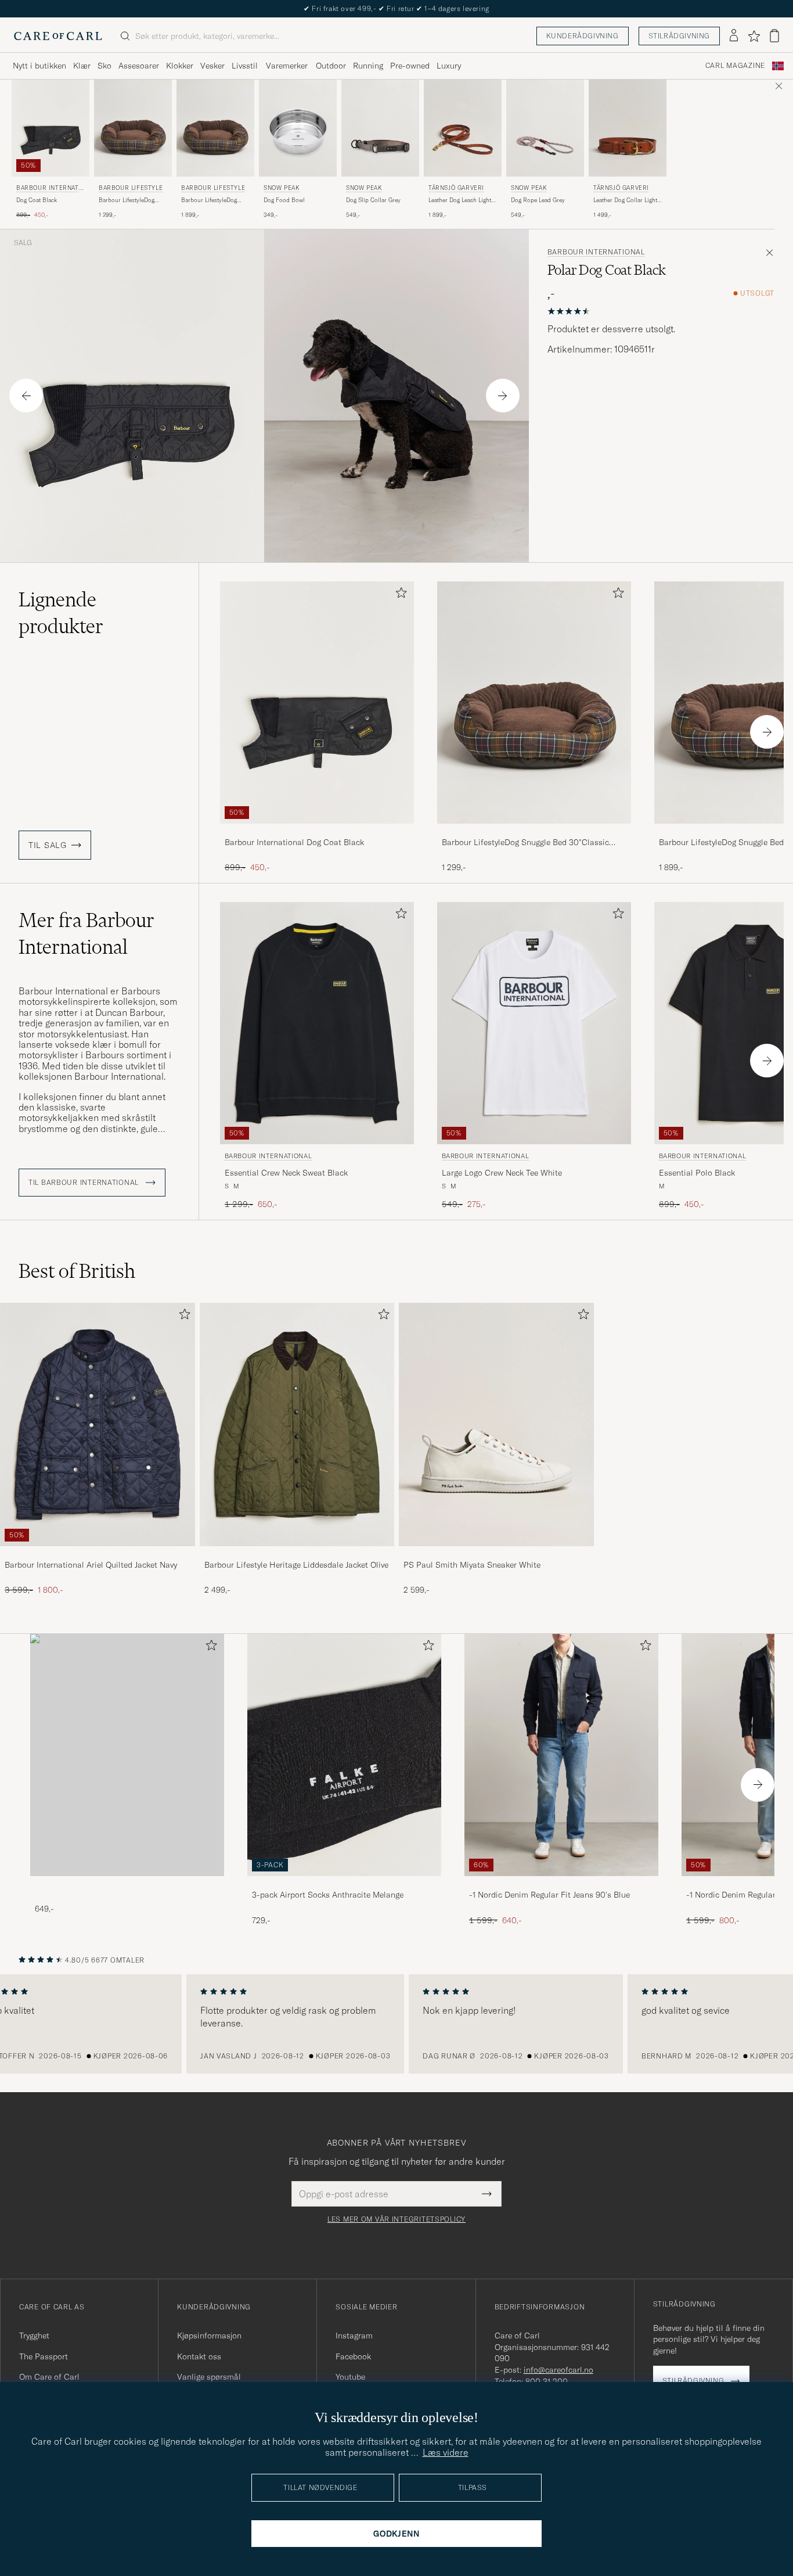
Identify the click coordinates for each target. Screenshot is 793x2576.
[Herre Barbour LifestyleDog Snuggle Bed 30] (534, 703)
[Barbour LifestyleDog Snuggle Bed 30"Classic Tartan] (534, 831)
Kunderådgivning (583, 36)
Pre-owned (410, 66)
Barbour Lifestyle (131, 188)
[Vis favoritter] (754, 36)
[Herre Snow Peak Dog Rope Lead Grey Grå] (545, 128)
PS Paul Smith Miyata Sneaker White (472, 1565)
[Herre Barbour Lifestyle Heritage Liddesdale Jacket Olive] (297, 1424)
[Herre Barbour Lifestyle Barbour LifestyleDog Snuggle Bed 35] (215, 128)
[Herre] (127, 1755)
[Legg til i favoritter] (399, 595)
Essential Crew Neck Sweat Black (286, 1173)
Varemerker (287, 66)
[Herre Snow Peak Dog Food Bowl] (298, 128)
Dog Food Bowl (284, 200)
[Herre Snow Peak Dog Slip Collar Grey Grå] (380, 128)
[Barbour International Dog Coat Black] (317, 831)
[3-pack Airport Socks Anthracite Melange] (344, 1884)
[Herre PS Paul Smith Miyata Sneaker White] (496, 1424)
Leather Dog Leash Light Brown (460, 200)
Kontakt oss (199, 2356)
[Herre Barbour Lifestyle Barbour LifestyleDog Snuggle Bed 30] (133, 128)
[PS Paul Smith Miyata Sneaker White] (496, 1554)
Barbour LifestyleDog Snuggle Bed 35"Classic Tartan (212, 200)
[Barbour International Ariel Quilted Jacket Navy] (98, 1554)
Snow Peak (282, 188)
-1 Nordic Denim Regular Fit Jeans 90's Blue (549, 1895)
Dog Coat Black (37, 200)
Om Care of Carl (49, 2377)
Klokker (180, 66)
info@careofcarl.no (558, 2370)
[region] (396, 2024)
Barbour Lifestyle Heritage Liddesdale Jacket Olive (296, 1565)
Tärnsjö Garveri (456, 188)
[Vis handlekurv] (774, 36)
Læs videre (446, 2452)
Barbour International (48, 189)
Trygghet (34, 2336)
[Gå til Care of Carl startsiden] (58, 36)
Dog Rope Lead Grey (538, 200)
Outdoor (331, 66)
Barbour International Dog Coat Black (294, 842)
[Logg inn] (734, 36)
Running (368, 66)
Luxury (449, 66)
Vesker (212, 66)
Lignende (61, 613)
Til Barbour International (85, 1183)
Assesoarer (139, 66)
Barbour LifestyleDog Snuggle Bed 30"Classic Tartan (130, 200)
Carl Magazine (735, 66)
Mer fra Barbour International (86, 933)
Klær (82, 66)
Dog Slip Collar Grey (373, 200)
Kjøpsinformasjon (209, 2336)
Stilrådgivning (679, 36)
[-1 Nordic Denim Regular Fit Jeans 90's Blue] (561, 1884)
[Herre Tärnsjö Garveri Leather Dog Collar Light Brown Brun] (628, 128)
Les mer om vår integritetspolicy (396, 2219)
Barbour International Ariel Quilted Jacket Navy (91, 1565)
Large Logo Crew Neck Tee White (502, 1173)
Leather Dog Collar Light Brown (625, 200)
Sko (104, 66)
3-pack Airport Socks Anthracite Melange (328, 1895)
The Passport (44, 2356)
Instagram (354, 2336)
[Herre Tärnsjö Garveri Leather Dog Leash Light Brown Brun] (463, 128)
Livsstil (245, 66)
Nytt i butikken (39, 66)
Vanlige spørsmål (209, 2377)
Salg (23, 243)
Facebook (353, 2356)
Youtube (350, 2377)
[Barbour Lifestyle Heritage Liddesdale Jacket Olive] (297, 1554)
